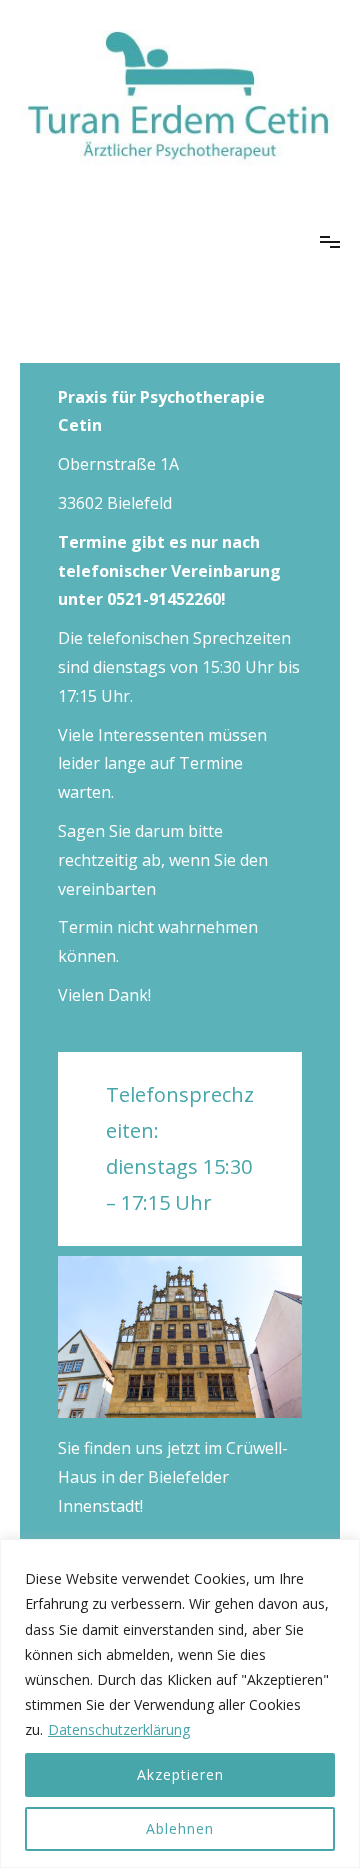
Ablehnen (180, 1828)
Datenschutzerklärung (119, 1729)
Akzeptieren (180, 1774)
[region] (180, 1703)
